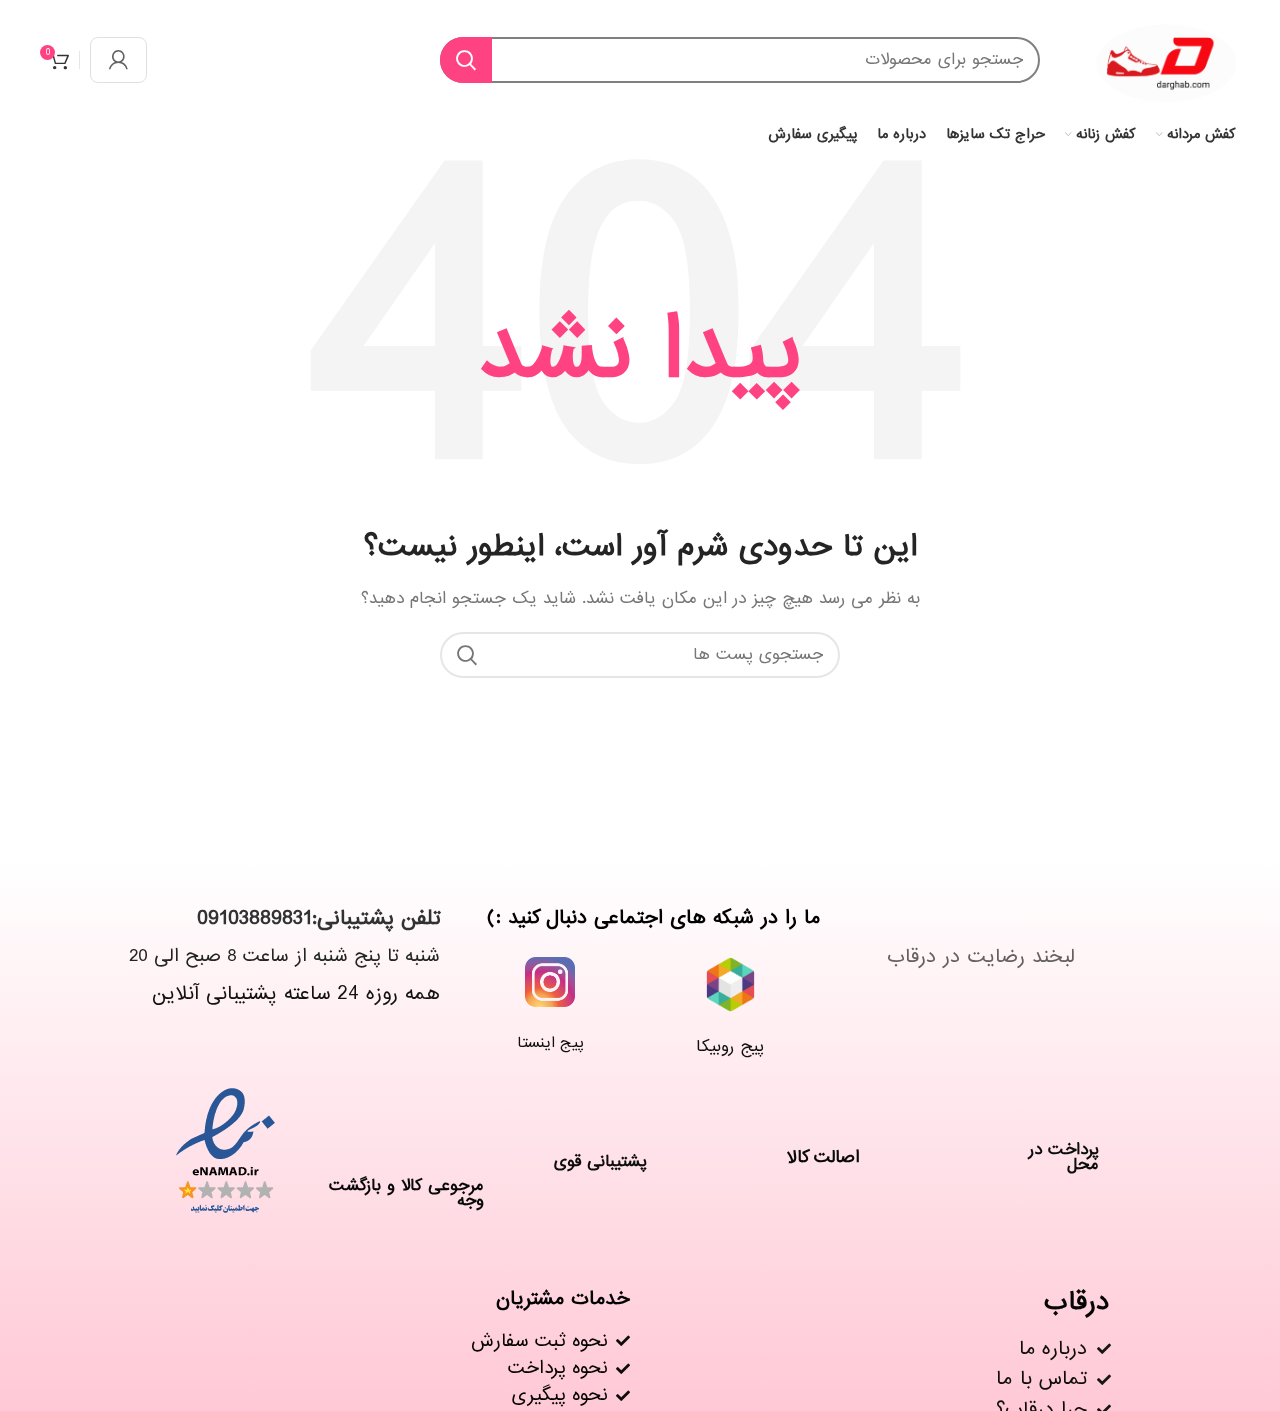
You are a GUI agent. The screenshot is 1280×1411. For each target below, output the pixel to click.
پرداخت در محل (1064, 1157)
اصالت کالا (823, 1157)
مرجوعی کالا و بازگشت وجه (406, 1193)
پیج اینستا (550, 1043)
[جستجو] (466, 60)
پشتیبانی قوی (600, 1161)
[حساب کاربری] (118, 60)
